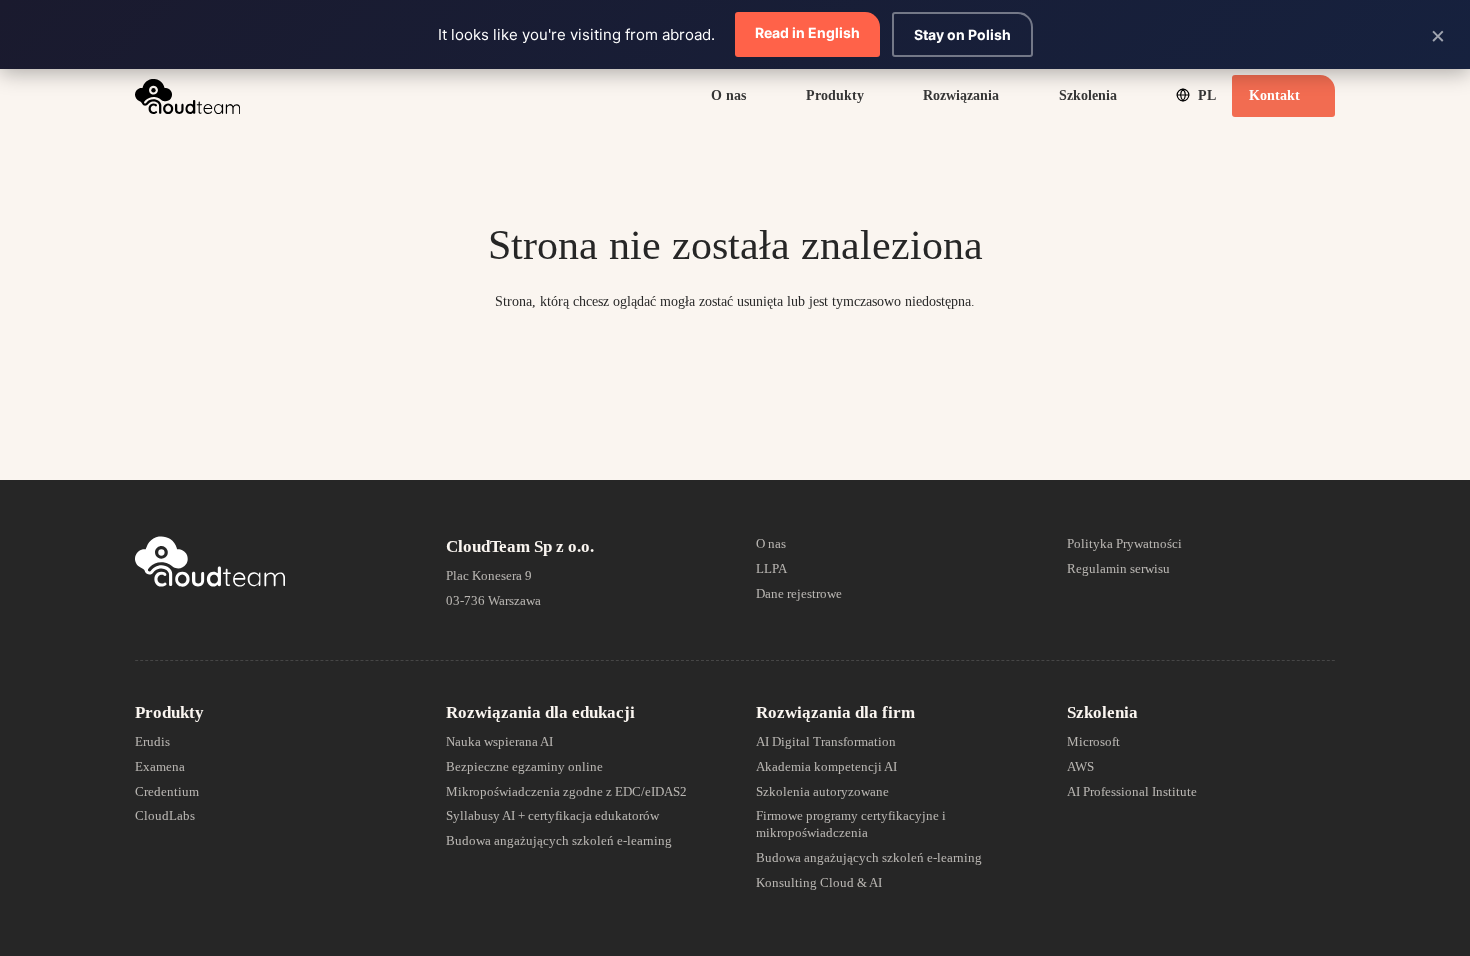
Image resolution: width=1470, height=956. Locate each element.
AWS (1080, 766)
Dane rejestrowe (799, 593)
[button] (756, 96)
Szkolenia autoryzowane (822, 791)
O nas (771, 543)
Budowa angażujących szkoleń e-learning (559, 840)
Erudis (152, 741)
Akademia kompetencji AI (826, 766)
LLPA (771, 568)
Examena (160, 766)
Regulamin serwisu (1118, 568)
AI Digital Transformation (826, 741)
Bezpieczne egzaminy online (524, 766)
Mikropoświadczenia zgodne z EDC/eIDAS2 (566, 791)
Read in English (807, 32)
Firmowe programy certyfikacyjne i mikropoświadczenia (851, 824)
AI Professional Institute (1132, 791)
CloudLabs (165, 815)
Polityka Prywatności (1124, 543)
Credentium (167, 791)
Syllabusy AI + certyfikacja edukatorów (552, 815)
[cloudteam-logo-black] (187, 96)
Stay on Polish (962, 34)
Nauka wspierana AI (499, 741)
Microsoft (1093, 741)
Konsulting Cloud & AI (819, 882)
